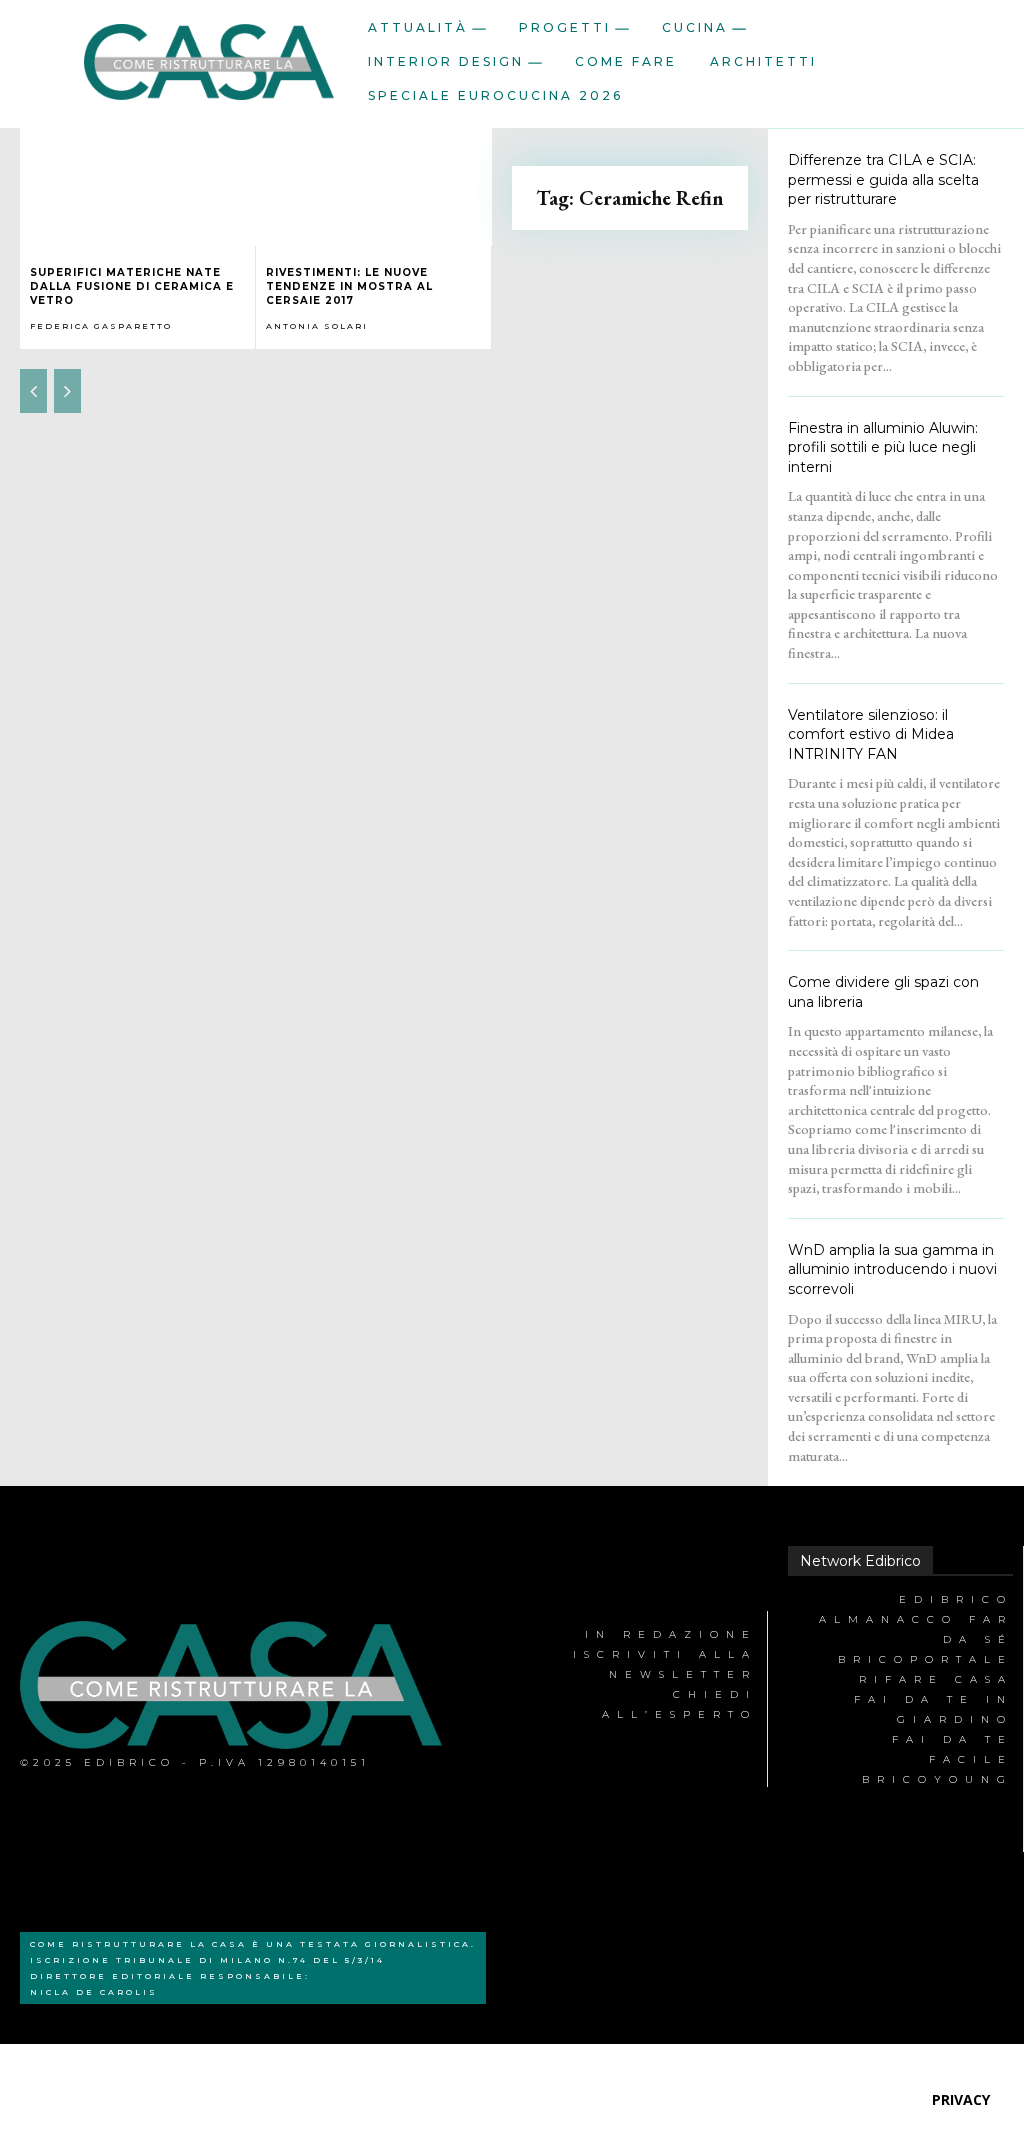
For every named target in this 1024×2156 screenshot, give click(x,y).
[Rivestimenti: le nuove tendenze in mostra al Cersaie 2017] (374, 187)
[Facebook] (523, 1607)
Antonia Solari (317, 326)
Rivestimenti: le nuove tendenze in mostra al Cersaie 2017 (349, 286)
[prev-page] (33, 391)
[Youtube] (523, 1792)
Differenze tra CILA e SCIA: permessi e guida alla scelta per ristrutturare (883, 179)
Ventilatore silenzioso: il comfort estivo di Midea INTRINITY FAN (871, 734)
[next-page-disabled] (67, 391)
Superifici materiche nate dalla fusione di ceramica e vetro (132, 286)
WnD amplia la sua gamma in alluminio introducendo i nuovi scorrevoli (892, 1269)
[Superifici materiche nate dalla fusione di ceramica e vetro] (138, 187)
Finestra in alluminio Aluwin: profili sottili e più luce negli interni (883, 447)
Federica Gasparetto (101, 326)
